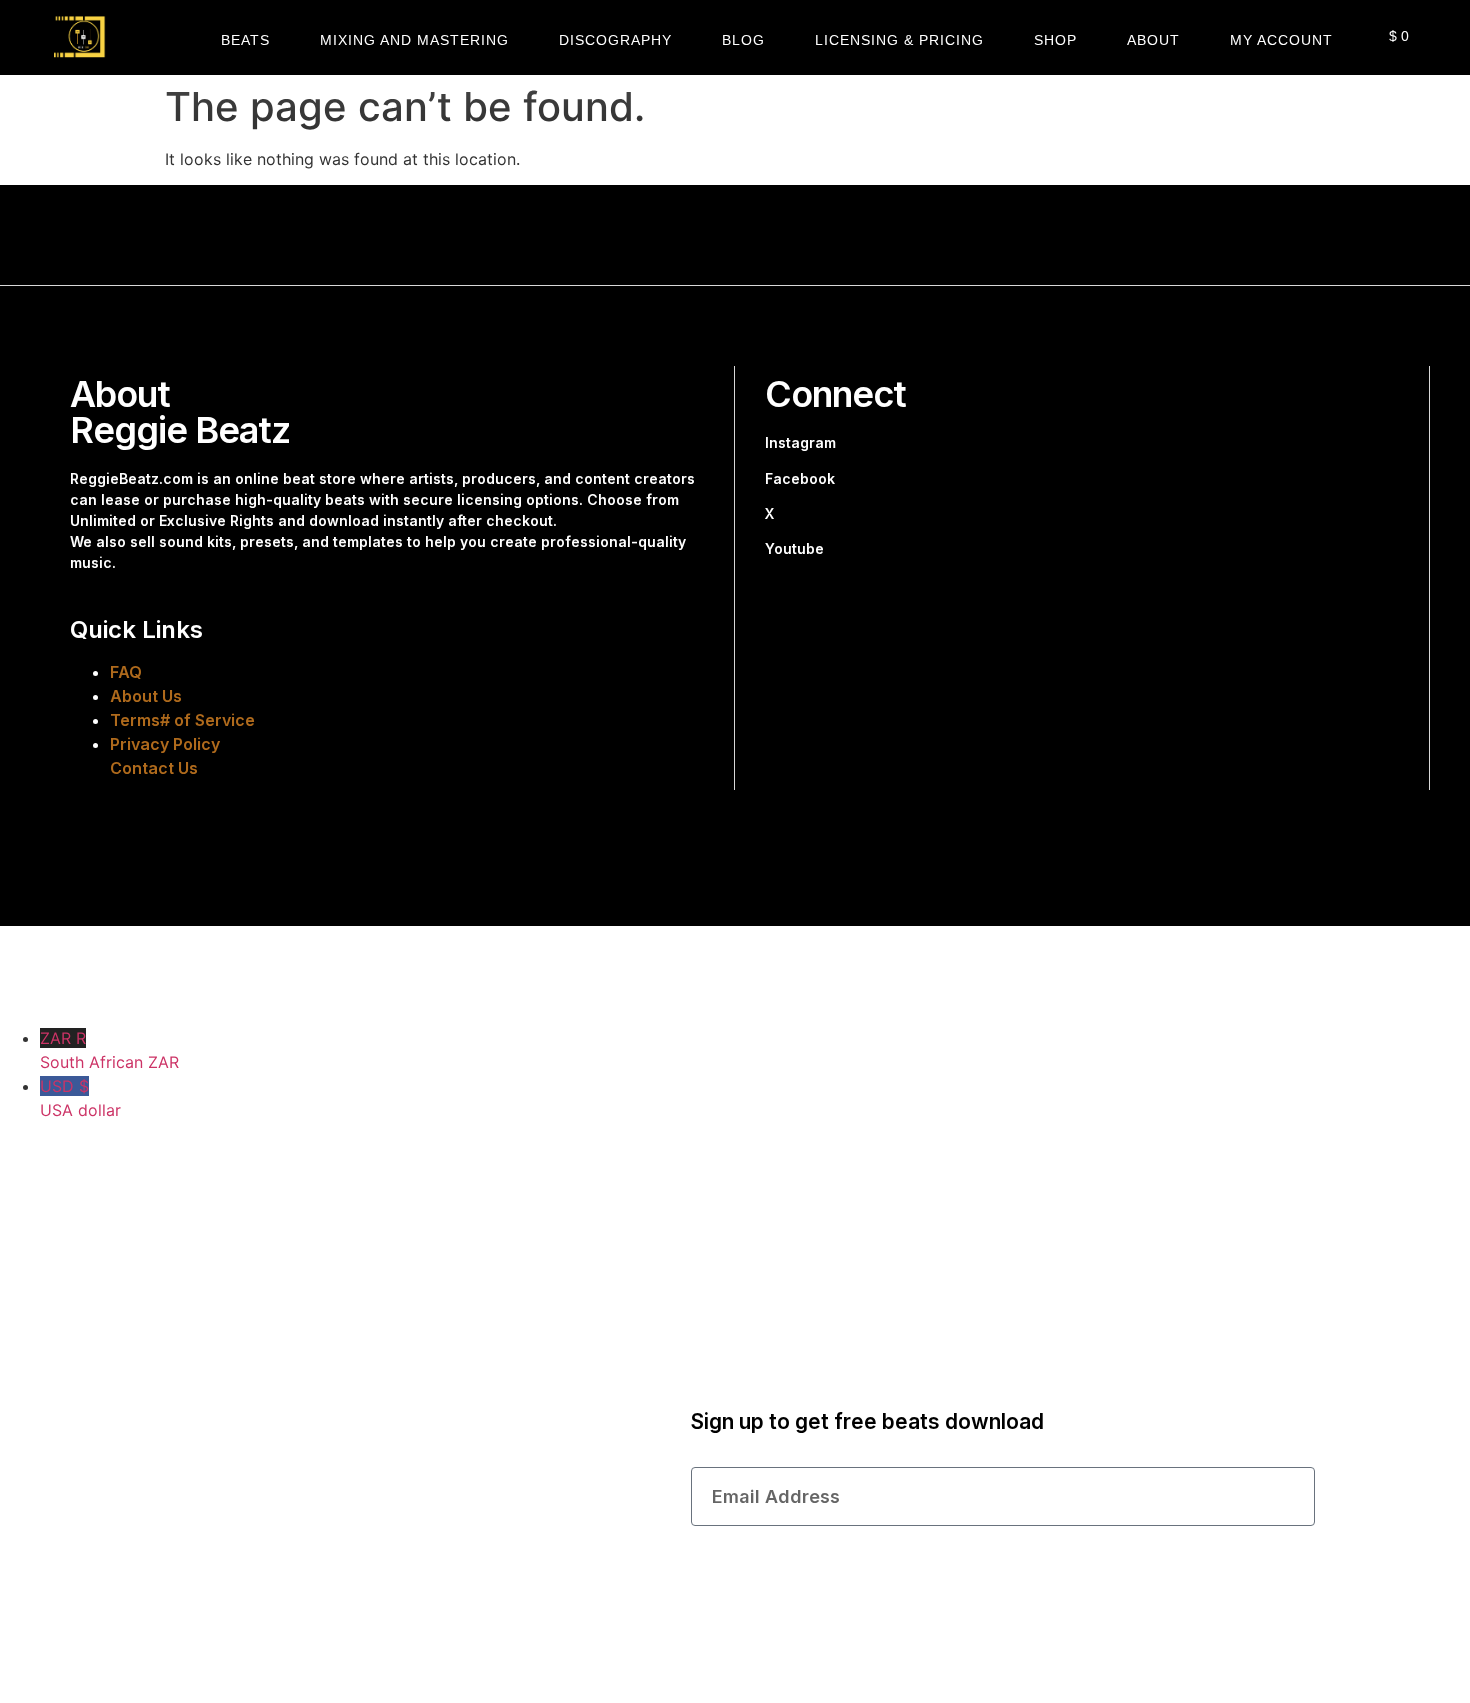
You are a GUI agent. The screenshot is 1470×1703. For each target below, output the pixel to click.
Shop (1055, 40)
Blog (743, 40)
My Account (1281, 40)
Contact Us (154, 768)
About (1153, 40)
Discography (615, 40)
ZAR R (109, 1050)
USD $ (80, 1098)
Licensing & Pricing (899, 40)
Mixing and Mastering (414, 40)
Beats (245, 40)
